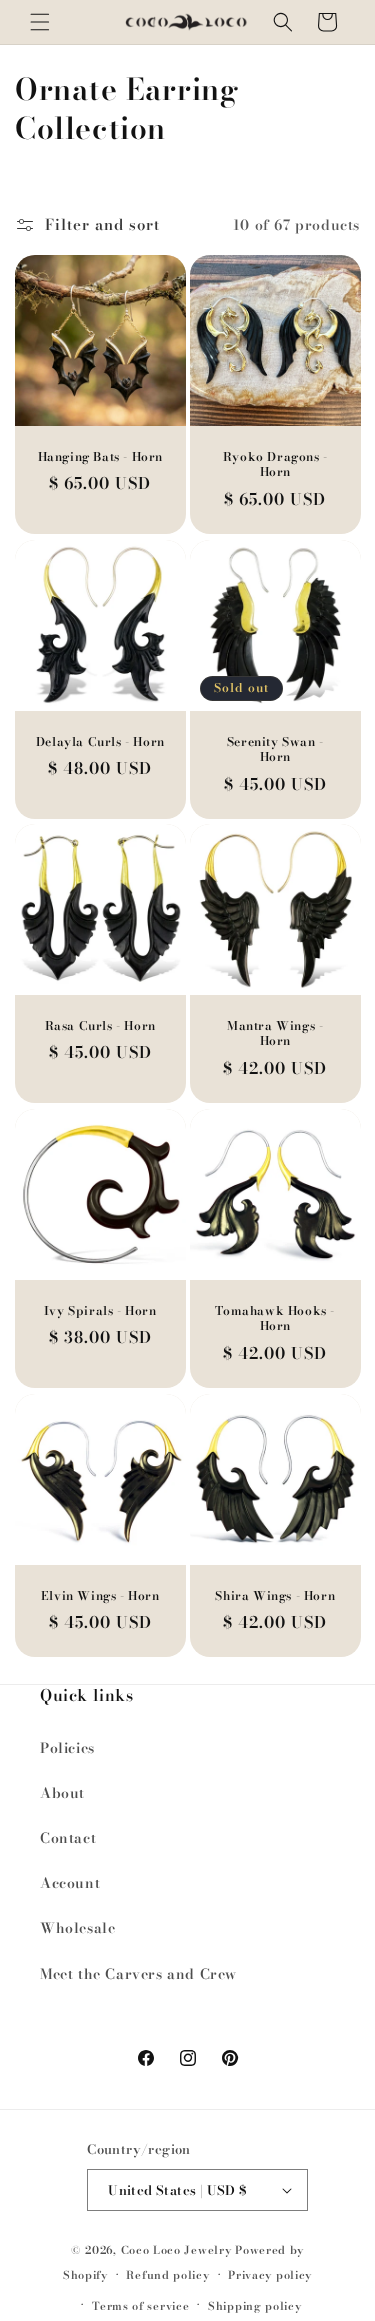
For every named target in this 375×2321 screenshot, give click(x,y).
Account (70, 1883)
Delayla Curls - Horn (100, 741)
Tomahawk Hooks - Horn (275, 1318)
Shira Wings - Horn (275, 1595)
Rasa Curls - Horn (100, 1026)
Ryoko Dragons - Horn (274, 464)
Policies (67, 1748)
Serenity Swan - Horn (274, 748)
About (62, 1793)
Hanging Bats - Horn (100, 457)
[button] (40, 22)
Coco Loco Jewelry (176, 2250)
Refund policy (167, 2275)
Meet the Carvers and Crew (138, 1974)
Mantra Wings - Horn (275, 1033)
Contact (68, 1838)
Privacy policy (270, 2275)
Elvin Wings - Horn (100, 1595)
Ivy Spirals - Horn (100, 1311)
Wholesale (77, 1928)
